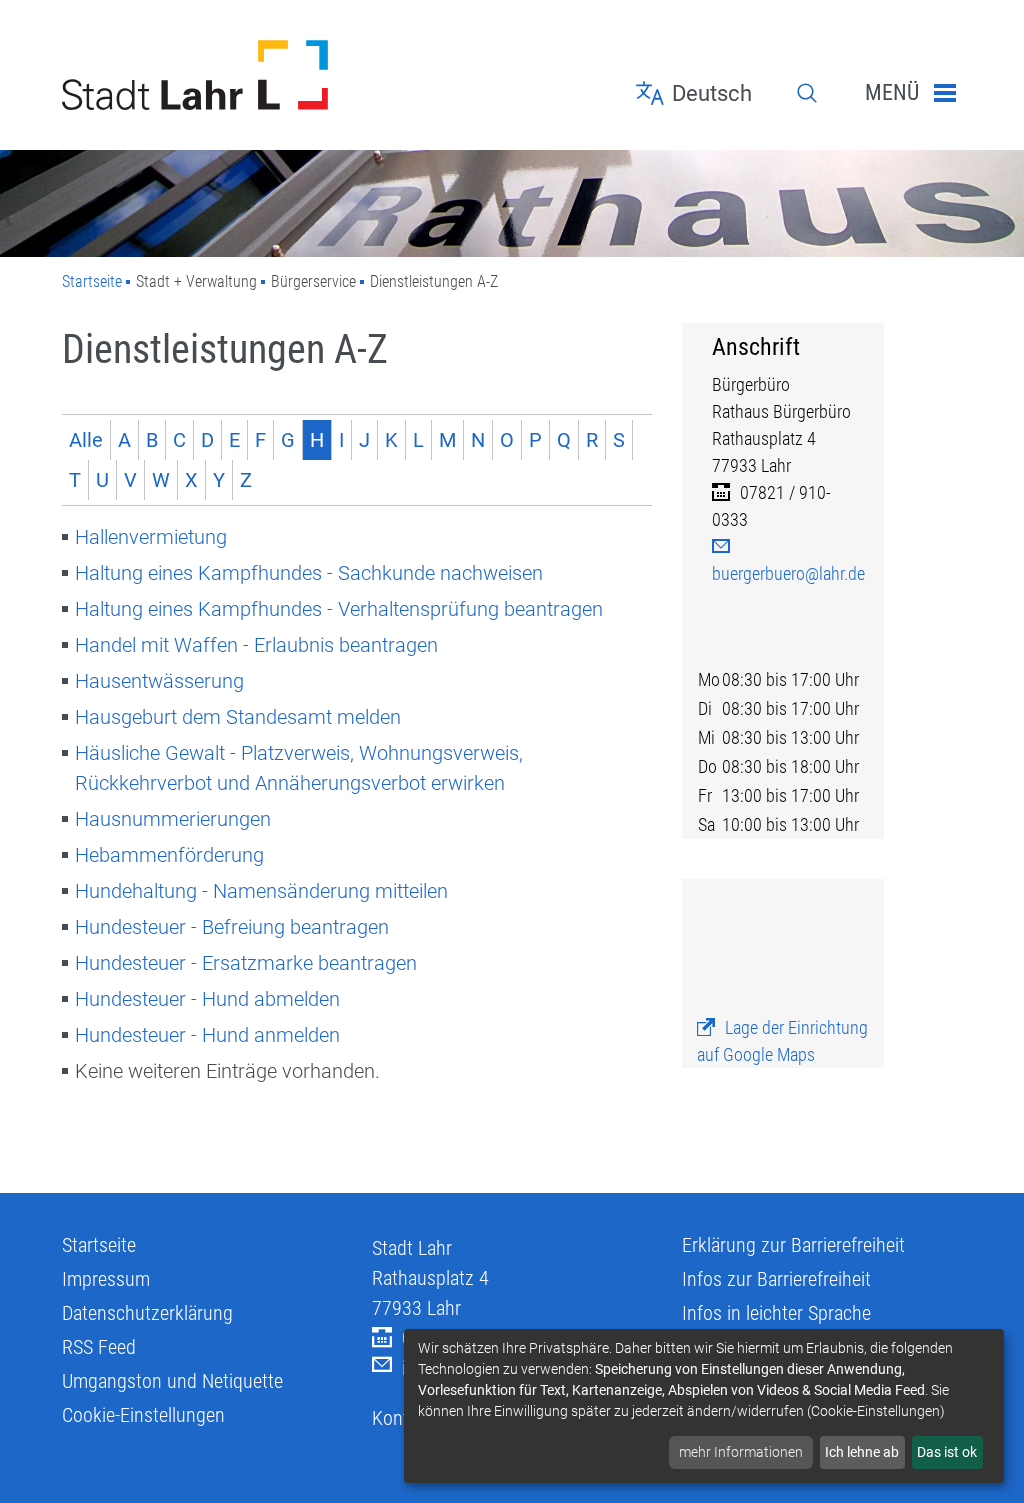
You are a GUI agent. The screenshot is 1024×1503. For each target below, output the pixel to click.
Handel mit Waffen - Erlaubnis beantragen (256, 645)
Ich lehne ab (862, 1452)
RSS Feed (99, 1347)
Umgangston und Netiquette (172, 1381)
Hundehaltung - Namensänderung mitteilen (261, 891)
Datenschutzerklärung (147, 1313)
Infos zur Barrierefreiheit (776, 1279)
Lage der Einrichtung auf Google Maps (782, 1041)
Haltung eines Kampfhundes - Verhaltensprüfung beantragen (339, 609)
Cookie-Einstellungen (143, 1415)
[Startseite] (202, 75)
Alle (86, 440)
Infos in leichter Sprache (776, 1313)
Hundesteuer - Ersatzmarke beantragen (246, 963)
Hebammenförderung (169, 855)
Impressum (106, 1279)
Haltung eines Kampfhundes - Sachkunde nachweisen (309, 573)
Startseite (92, 281)
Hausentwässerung (159, 681)
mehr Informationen (741, 1452)
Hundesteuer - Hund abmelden (207, 999)
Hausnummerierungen (173, 819)
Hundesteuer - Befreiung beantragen (232, 927)
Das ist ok (947, 1452)
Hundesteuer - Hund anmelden (207, 1035)
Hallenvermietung (151, 537)
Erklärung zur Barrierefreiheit (793, 1245)
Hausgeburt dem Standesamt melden (238, 717)
